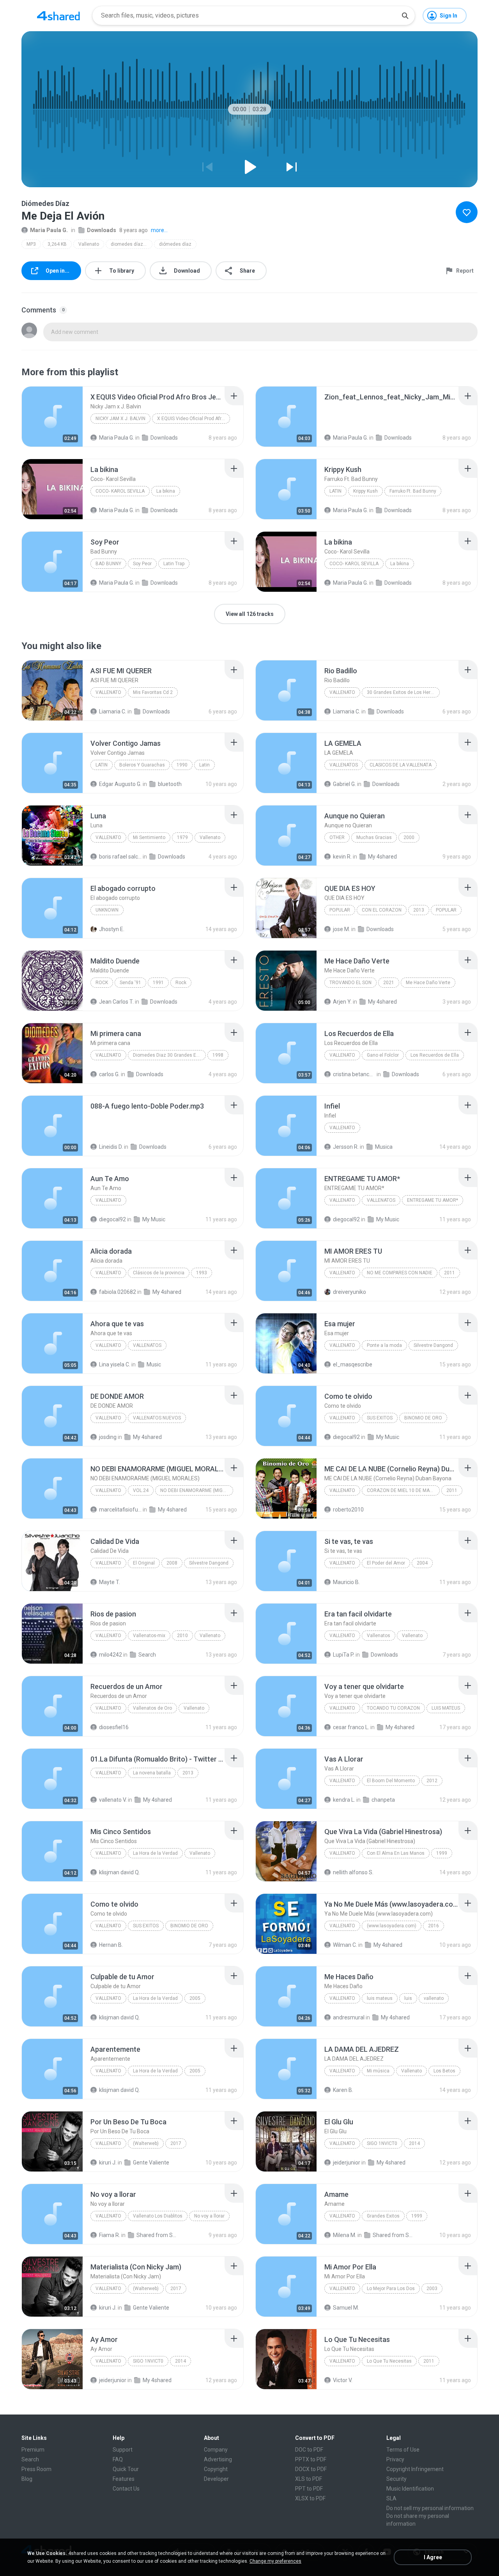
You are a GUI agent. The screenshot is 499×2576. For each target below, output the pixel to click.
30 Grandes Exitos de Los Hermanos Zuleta (403, 692)
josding (108, 1437)
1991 (158, 983)
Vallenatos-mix (149, 1636)
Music (154, 1364)
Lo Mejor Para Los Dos (391, 2289)
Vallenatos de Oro (152, 1708)
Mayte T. (110, 1582)
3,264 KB (57, 244)
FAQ (118, 2459)
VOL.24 (141, 1490)
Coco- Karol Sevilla (120, 491)
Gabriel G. (344, 784)
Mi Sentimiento (149, 837)
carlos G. (109, 1074)
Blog (27, 2479)
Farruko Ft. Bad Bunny (413, 491)
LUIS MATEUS (446, 1708)
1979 (182, 837)
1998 (218, 1055)
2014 (414, 2143)
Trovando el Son (350, 983)
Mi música (378, 2071)
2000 (409, 837)
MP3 (31, 244)
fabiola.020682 (118, 1292)
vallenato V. (113, 1800)
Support (123, 2450)
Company (216, 2450)
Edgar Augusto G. (120, 784)
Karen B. (343, 2090)
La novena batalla (152, 1773)
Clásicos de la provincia (159, 1273)
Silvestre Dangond (433, 1345)
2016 (434, 1926)
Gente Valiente (151, 2163)
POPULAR (340, 910)
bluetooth (170, 784)
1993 (202, 1273)
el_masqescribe (353, 1364)
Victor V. (343, 2380)
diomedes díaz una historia (132, 244)
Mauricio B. (346, 1582)
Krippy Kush (365, 491)
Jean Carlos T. (116, 1002)
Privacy (395, 2459)
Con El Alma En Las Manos (396, 1853)
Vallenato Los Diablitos (158, 2216)
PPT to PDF (309, 2489)
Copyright (216, 2469)
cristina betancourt (354, 1074)
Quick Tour (126, 2469)
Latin (335, 491)
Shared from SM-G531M (394, 2235)
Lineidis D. (111, 1147)
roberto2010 (348, 1510)
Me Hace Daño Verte (428, 983)
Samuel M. (346, 2308)
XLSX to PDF (310, 2498)
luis (408, 1998)
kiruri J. (108, 2163)
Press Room (36, 2469)
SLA (391, 2498)
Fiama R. (110, 2235)
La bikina (166, 491)
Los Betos (444, 2071)
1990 (182, 765)
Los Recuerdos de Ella (435, 1055)
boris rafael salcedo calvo (120, 857)
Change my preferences (275, 2561)
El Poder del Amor (386, 1563)
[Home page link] (58, 16)
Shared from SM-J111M (158, 2235)
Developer (216, 2479)
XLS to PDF (309, 2479)
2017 (176, 2143)
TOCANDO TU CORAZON (393, 1708)
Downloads (102, 230)
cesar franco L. (351, 1727)
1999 (442, 1853)
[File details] (52, 417)
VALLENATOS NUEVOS (157, 1418)
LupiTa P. (344, 1655)
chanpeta (383, 1800)
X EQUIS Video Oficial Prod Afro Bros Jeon (194, 419)
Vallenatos (379, 1636)
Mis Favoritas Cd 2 (153, 692)
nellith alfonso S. (353, 1872)
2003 (432, 2289)
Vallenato (89, 244)
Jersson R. (346, 1147)
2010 (182, 1636)
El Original (144, 1563)
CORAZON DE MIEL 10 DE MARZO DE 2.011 (403, 1490)
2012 (432, 1781)
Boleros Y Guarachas (142, 765)
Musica (384, 1147)
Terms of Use (403, 2450)
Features (124, 2479)
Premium (33, 2450)
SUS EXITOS (380, 1418)
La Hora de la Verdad (155, 1853)
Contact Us (126, 2489)
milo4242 (111, 1655)
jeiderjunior (347, 2163)
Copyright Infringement (415, 2469)
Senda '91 (130, 983)
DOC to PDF (309, 2450)
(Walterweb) (146, 2143)
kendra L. (344, 1800)
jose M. (342, 929)
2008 (172, 1563)
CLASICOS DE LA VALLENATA (401, 765)
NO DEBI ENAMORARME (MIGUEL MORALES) (197, 1490)
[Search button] (405, 16)
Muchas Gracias (374, 837)
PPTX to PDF (311, 2459)
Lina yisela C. (115, 1364)
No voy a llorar (209, 2216)
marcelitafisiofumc (120, 1510)
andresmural (349, 2017)
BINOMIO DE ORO (423, 1418)
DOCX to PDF (311, 2469)
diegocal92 (112, 1219)
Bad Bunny (108, 564)
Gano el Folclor (383, 1055)
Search (147, 1655)
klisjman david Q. (119, 1872)
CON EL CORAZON (382, 910)
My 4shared (382, 857)
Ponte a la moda (384, 1345)
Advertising (218, 2459)
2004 (422, 1563)
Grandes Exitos (383, 2216)
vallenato (342, 1998)
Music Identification (410, 2489)
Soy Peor (142, 564)
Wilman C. (345, 1945)
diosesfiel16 (114, 1727)
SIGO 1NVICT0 (382, 2143)
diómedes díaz (175, 244)
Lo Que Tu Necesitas (389, 2361)
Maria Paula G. (49, 230)
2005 (195, 1998)
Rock (102, 983)
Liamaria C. (113, 711)
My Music (154, 1219)
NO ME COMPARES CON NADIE (400, 1273)
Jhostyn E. (112, 929)
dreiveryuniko (349, 1292)
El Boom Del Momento (391, 1781)
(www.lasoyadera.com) (392, 1926)
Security (396, 2479)
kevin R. (342, 857)
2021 (389, 983)
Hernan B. (111, 1945)
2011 (449, 1273)
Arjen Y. (342, 1002)
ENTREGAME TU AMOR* (433, 1200)
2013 (419, 910)
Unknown (107, 910)
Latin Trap (174, 564)
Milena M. (345, 2235)
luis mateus (380, 1998)
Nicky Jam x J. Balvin (120, 419)
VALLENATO (342, 1200)
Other (337, 837)
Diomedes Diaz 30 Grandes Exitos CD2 (169, 1055)
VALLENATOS (344, 765)
